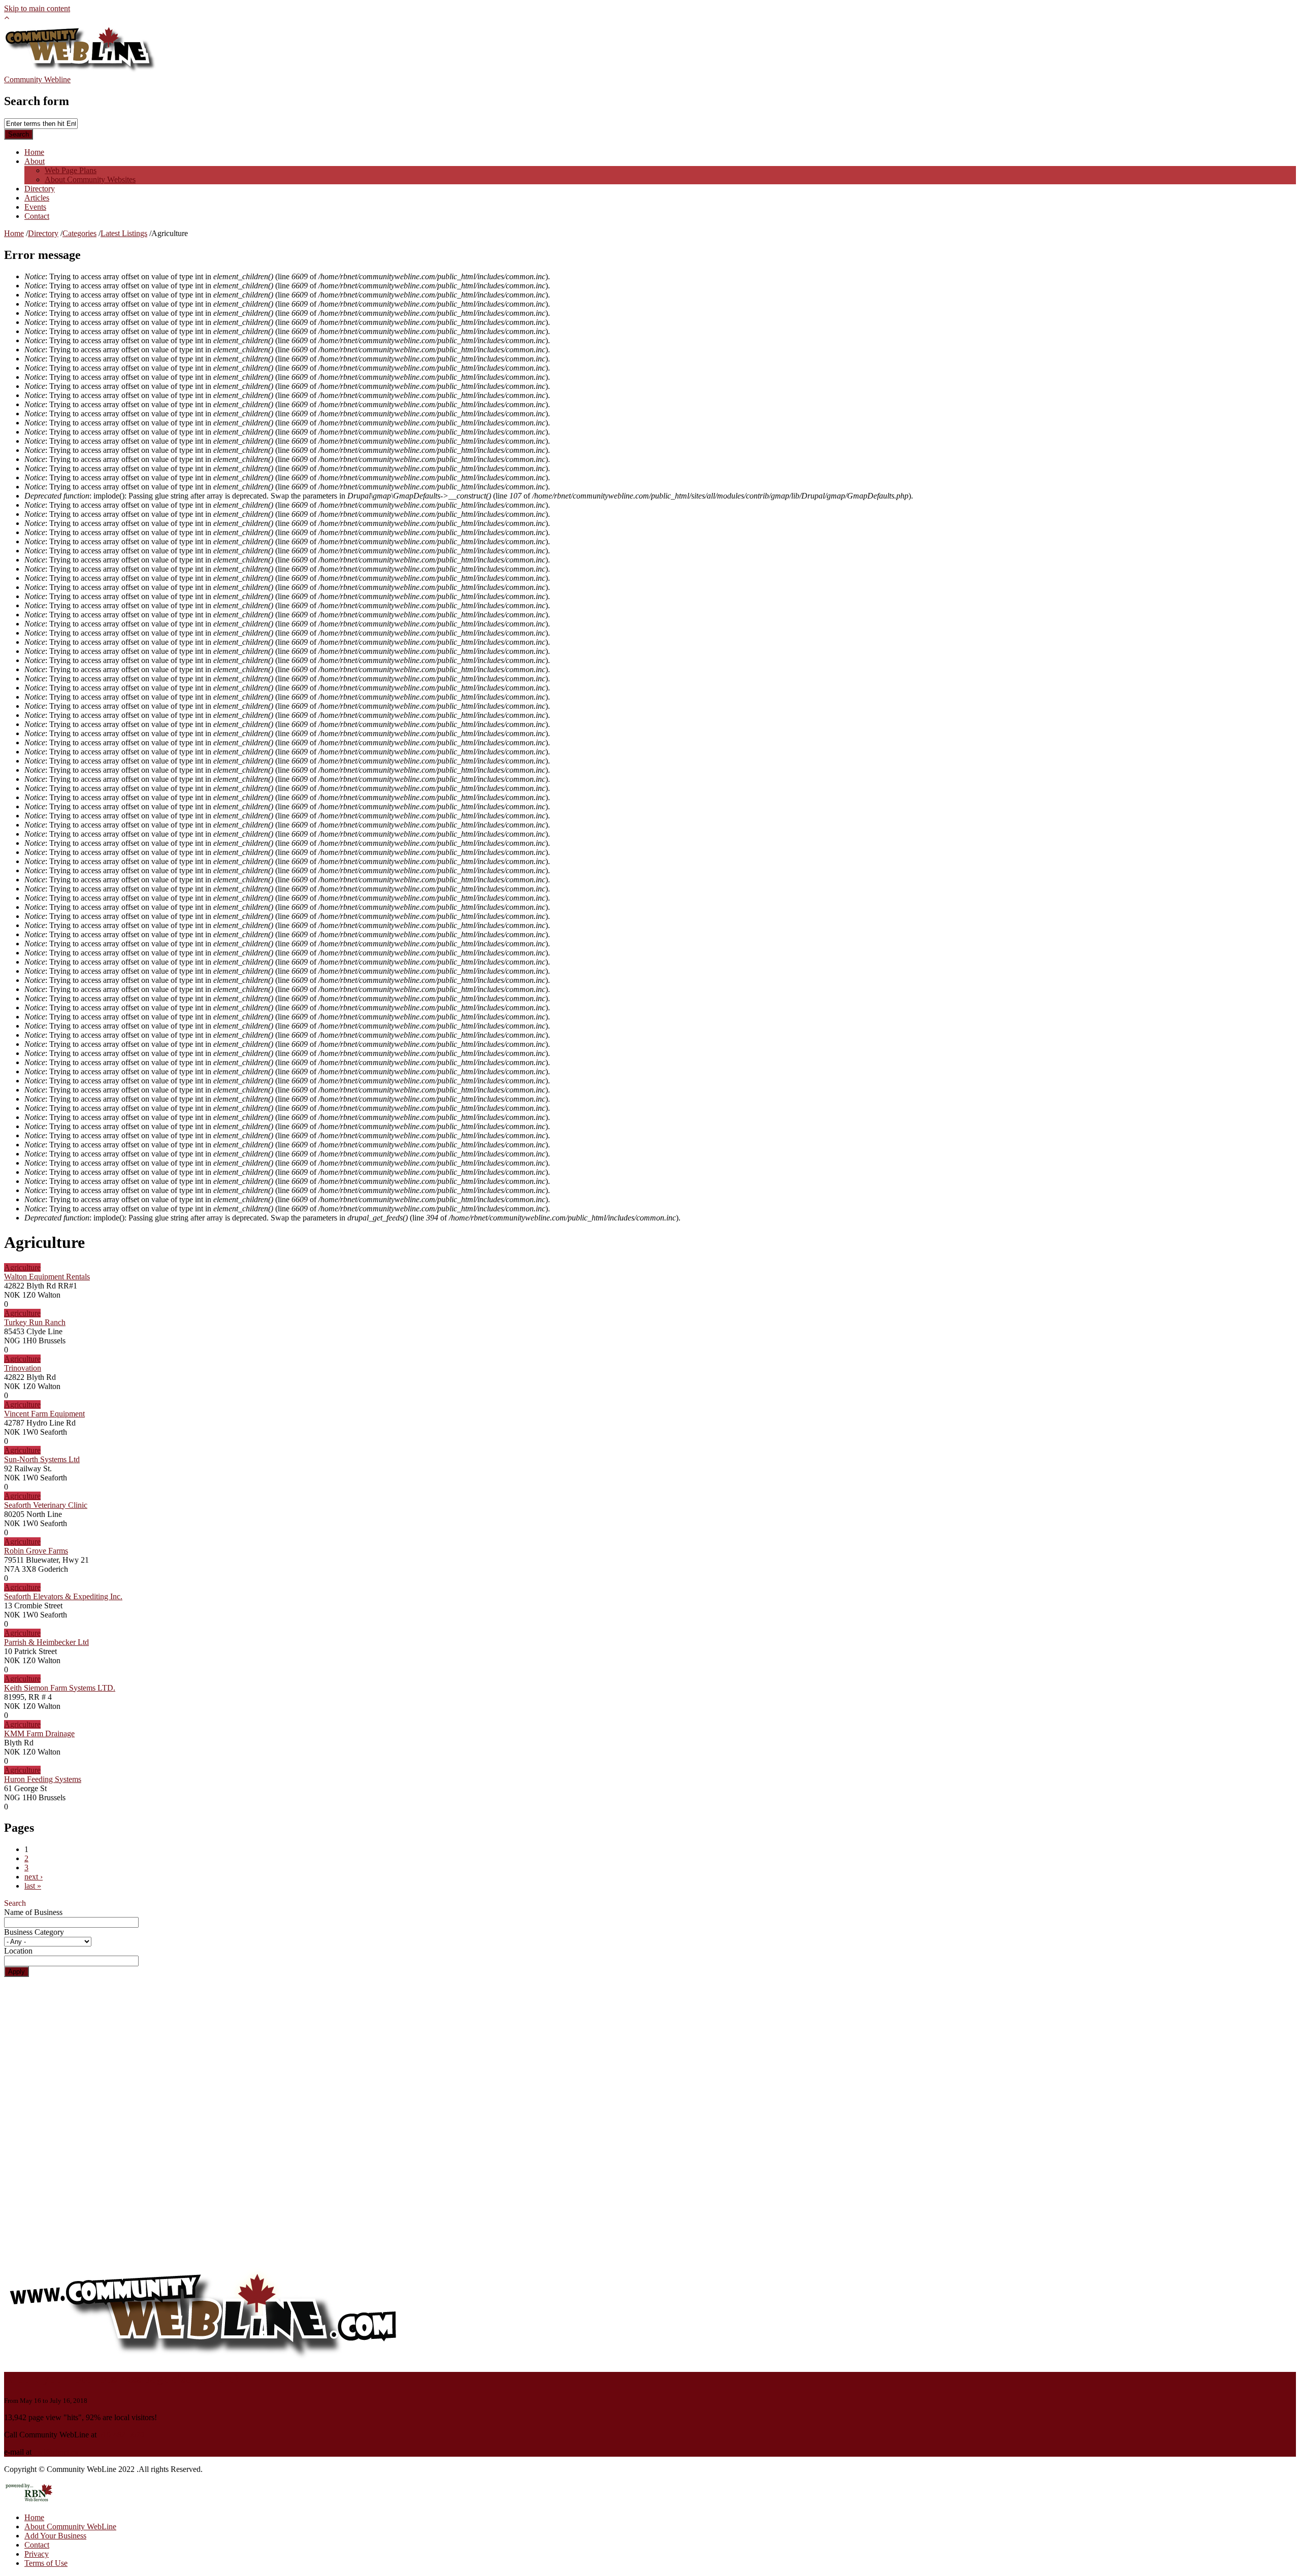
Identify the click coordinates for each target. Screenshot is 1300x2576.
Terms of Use (46, 2563)
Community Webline (37, 79)
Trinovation (23, 1368)
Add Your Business (55, 2536)
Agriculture (22, 1267)
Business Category (34, 1932)
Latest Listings (124, 233)
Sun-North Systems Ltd (42, 1459)
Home (34, 152)
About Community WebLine (70, 2527)
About (35, 161)
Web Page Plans (71, 170)
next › (34, 1877)
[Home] (80, 70)
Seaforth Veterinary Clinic (46, 1505)
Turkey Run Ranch (35, 1322)
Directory (40, 189)
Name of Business (33, 1912)
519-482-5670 (121, 2435)
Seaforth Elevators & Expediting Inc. (63, 1596)
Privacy (37, 2554)
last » (33, 1886)
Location (18, 1951)
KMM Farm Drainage (39, 1733)
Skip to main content (37, 8)
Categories (79, 233)
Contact (37, 216)
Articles (37, 198)
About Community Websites (90, 179)
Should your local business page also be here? (122, 2379)
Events (35, 207)
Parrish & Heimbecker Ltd (46, 1642)
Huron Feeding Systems (43, 1779)
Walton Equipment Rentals (47, 1277)
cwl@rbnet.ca (56, 2452)
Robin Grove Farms (36, 1551)
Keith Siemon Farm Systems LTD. (60, 1688)
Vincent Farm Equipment (44, 1414)
